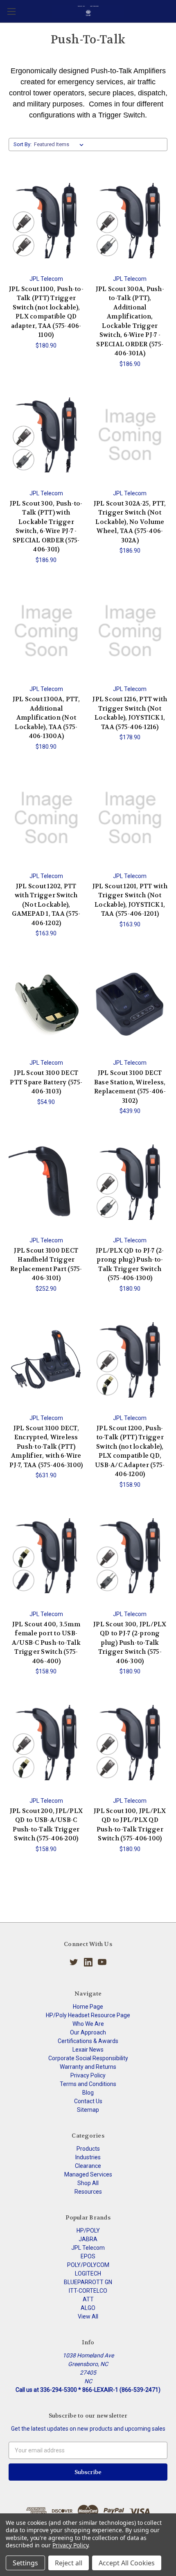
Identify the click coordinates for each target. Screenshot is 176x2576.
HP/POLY (88, 2231)
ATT (88, 2299)
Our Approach (88, 2032)
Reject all (69, 2563)
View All (88, 2316)
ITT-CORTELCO (88, 2291)
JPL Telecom (88, 2248)
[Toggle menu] (11, 11)
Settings (25, 2563)
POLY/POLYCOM (88, 2265)
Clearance (88, 2166)
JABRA (88, 2239)
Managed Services (88, 2174)
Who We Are (88, 2024)
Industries (88, 2157)
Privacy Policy (88, 2075)
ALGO (88, 2308)
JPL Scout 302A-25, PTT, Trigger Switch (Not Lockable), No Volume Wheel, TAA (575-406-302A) (130, 522)
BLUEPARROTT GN (88, 2282)
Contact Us (88, 2101)
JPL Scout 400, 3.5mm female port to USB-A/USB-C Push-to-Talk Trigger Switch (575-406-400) (46, 1643)
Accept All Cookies (127, 2563)
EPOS (88, 2256)
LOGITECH (88, 2273)
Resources (88, 2192)
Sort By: (23, 144)
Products (88, 2149)
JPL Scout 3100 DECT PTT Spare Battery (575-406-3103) (46, 1082)
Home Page (88, 2007)
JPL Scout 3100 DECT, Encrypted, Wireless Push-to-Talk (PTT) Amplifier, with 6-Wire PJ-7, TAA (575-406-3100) (46, 1447)
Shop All (88, 2183)
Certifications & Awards (88, 2041)
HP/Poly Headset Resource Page (88, 2015)
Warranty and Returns (88, 2067)
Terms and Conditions (88, 2084)
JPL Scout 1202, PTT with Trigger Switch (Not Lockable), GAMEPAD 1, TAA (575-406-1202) (46, 905)
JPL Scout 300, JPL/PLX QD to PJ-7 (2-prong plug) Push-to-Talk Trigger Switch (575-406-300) (130, 1643)
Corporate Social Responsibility (88, 2058)
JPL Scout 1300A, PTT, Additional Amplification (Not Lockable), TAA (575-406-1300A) (46, 718)
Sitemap (88, 2110)
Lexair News (88, 2050)
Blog (88, 2093)
